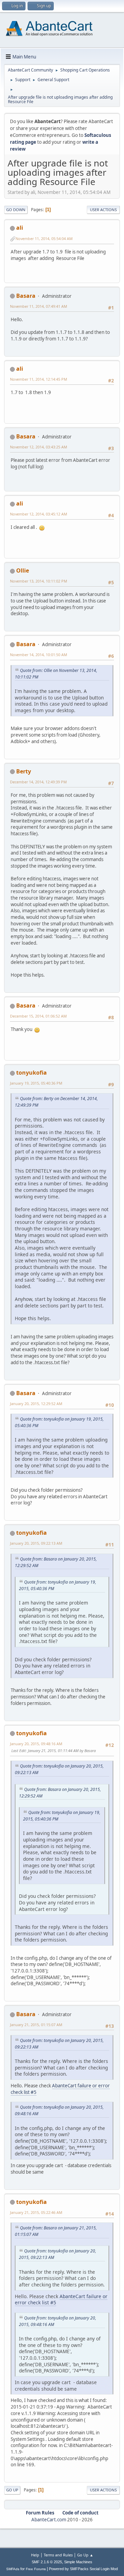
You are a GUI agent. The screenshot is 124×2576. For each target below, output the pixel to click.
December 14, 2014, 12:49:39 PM (38, 782)
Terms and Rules (58, 2555)
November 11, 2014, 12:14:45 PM (39, 379)
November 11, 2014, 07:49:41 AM (39, 306)
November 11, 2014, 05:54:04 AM (44, 238)
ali (20, 228)
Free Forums (36, 2569)
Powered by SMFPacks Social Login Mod (83, 2569)
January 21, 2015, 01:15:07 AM (36, 2025)
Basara (26, 296)
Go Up (12, 2490)
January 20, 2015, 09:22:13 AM (36, 1543)
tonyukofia (32, 1073)
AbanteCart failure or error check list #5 (60, 2089)
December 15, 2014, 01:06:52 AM (38, 1016)
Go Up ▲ (85, 2555)
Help (35, 2555)
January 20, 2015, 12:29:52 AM (36, 1404)
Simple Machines (78, 2562)
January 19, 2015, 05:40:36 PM (36, 1083)
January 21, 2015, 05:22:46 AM (36, 2212)
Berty (24, 771)
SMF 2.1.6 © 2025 (47, 2562)
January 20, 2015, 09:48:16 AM (36, 1744)
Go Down (16, 210)
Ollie (23, 570)
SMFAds (13, 2569)
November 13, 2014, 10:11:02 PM (39, 581)
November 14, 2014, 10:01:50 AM (39, 655)
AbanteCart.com (49, 2520)
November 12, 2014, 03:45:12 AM (39, 514)
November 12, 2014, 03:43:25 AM (39, 447)
